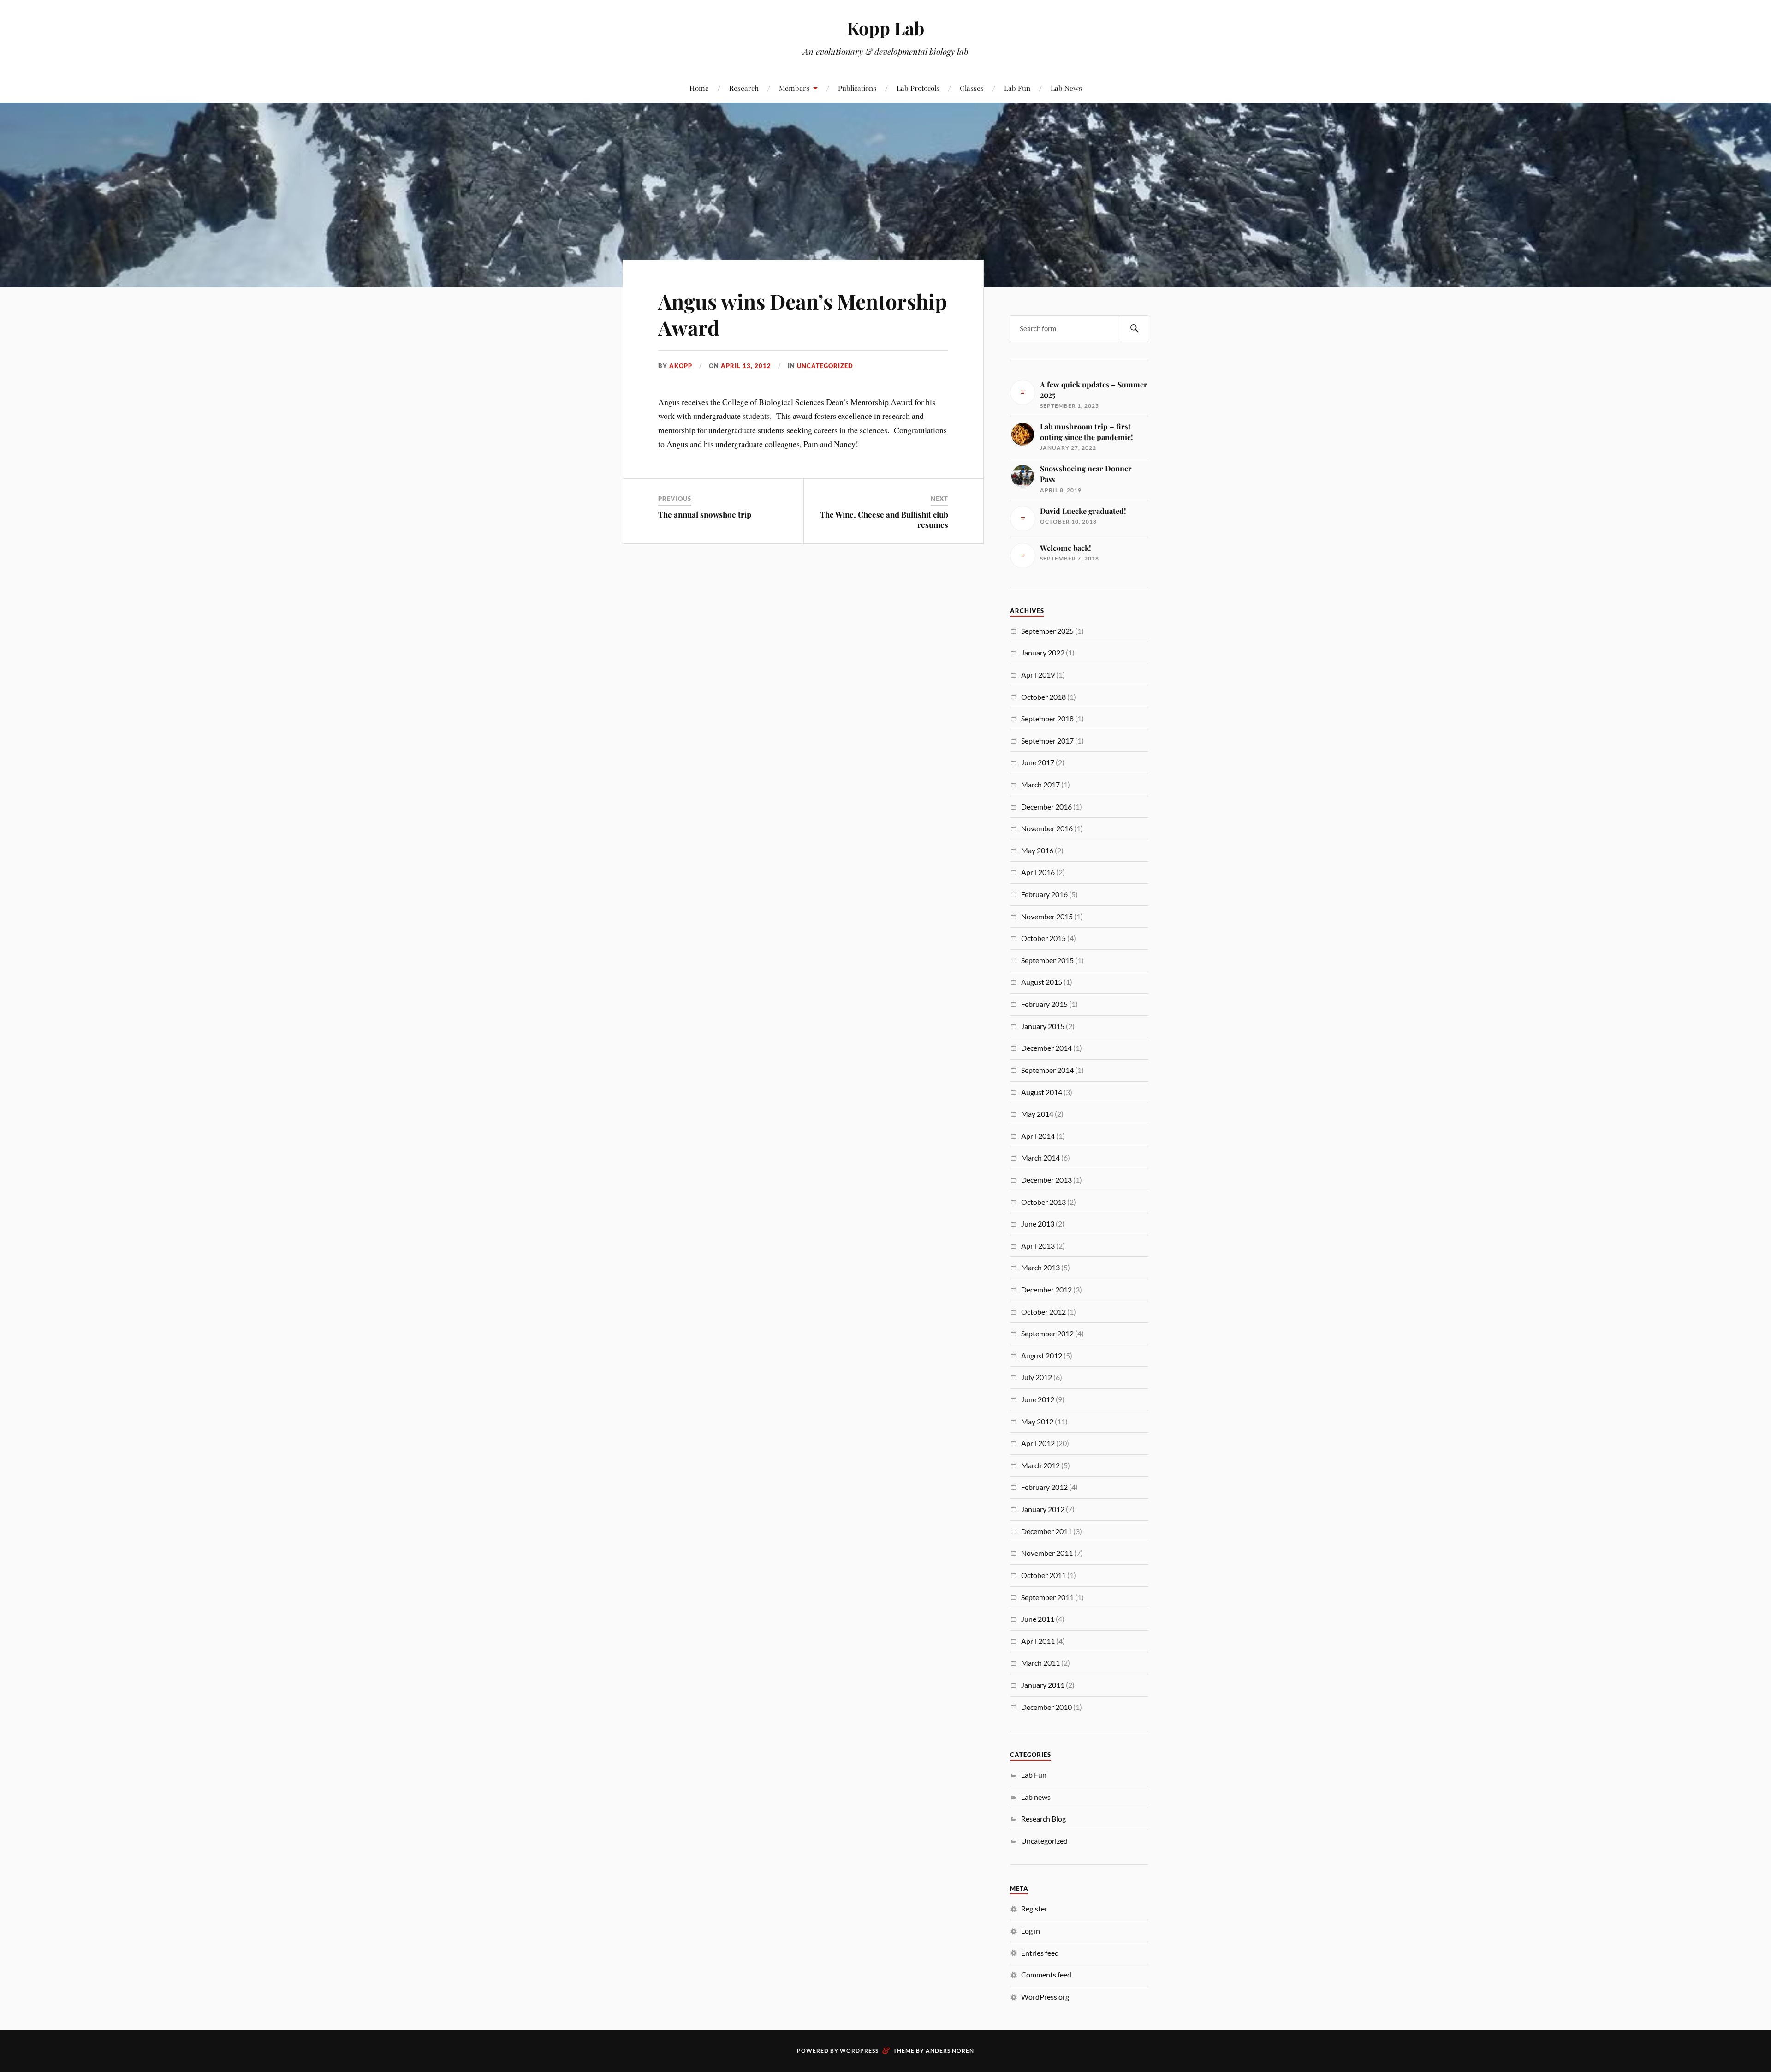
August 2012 (1042, 1355)
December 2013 (1046, 1180)
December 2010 (1046, 1707)
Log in (1031, 1931)
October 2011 (1043, 1575)
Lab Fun (1017, 88)
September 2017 (1047, 741)
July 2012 (1037, 1377)
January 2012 (1043, 1509)
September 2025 (1047, 631)
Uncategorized (825, 366)
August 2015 (1042, 982)
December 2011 (1046, 1531)
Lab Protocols (918, 88)
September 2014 (1047, 1070)
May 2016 (1037, 850)
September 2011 (1047, 1597)
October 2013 (1043, 1202)
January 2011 (1043, 1685)
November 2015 (1047, 916)
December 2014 (1046, 1048)
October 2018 (1043, 697)
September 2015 (1047, 960)
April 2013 (1038, 1246)
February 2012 (1044, 1487)
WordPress (859, 2051)
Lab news (1036, 1797)
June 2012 (1038, 1399)
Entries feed (1040, 1953)
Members (794, 88)
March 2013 (1040, 1267)
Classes (972, 88)
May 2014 (1037, 1114)
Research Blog (1043, 1819)
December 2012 (1046, 1289)
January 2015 (1043, 1026)
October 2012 (1043, 1312)
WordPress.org (1045, 1997)
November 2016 (1047, 828)
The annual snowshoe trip (705, 514)
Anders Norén (950, 2051)
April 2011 (1038, 1641)
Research (744, 88)
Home (699, 88)
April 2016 (1038, 872)
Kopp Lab (885, 28)
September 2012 (1047, 1333)
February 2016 (1044, 894)
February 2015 (1044, 1004)
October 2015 (1043, 938)
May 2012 (1037, 1421)
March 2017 (1040, 784)
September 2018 (1047, 718)
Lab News (1066, 88)
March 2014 (1040, 1158)
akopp (681, 366)
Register (1034, 1908)
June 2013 (1038, 1224)
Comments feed (1046, 1974)
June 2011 (1038, 1619)
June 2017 (1038, 762)
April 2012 (1038, 1443)
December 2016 (1046, 807)
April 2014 (1038, 1136)
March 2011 (1040, 1663)
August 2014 (1042, 1092)
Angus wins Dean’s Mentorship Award (803, 314)
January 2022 (1043, 652)
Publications (857, 88)
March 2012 (1040, 1465)
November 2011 (1047, 1553)
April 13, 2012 (746, 366)
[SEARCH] (1135, 329)
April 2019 (1038, 675)
